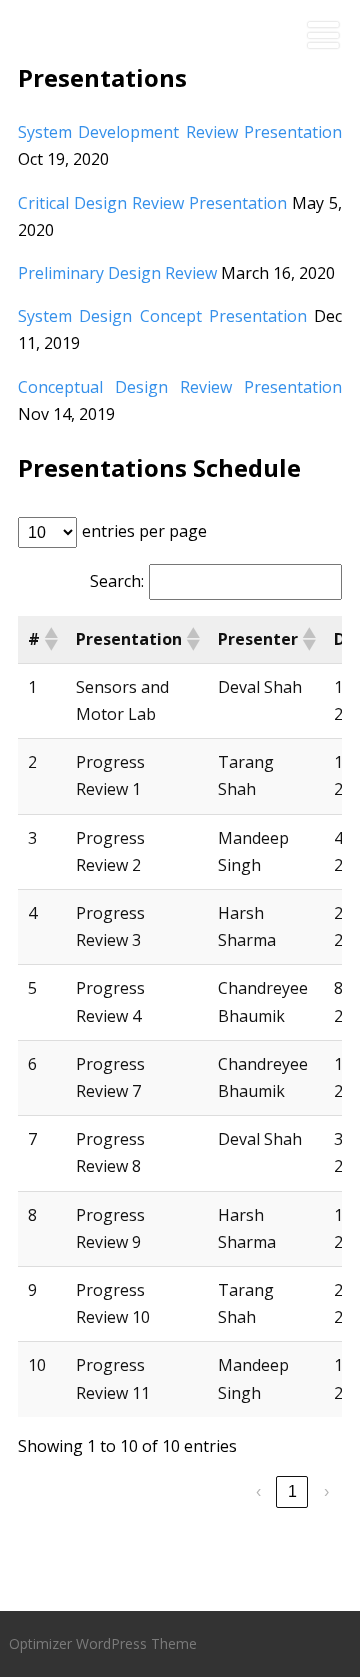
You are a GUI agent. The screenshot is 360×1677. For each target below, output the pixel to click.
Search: (117, 581)
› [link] (326, 1491)
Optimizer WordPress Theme (103, 1643)
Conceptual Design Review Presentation (180, 387)
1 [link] (292, 1491)
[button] (50, 639)
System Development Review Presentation (180, 132)
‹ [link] (258, 1491)
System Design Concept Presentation (162, 316)
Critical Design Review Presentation (153, 203)
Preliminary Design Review (117, 273)
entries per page (144, 531)
